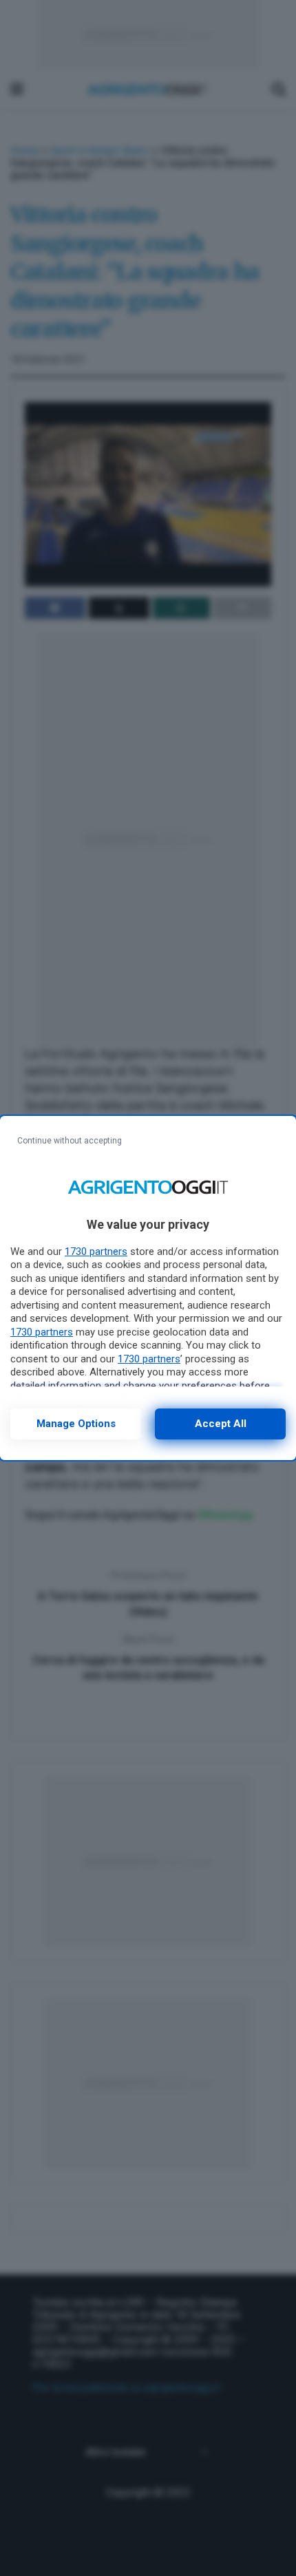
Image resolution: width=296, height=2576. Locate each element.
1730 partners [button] (96, 1252)
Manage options (76, 1424)
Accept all (221, 1424)
